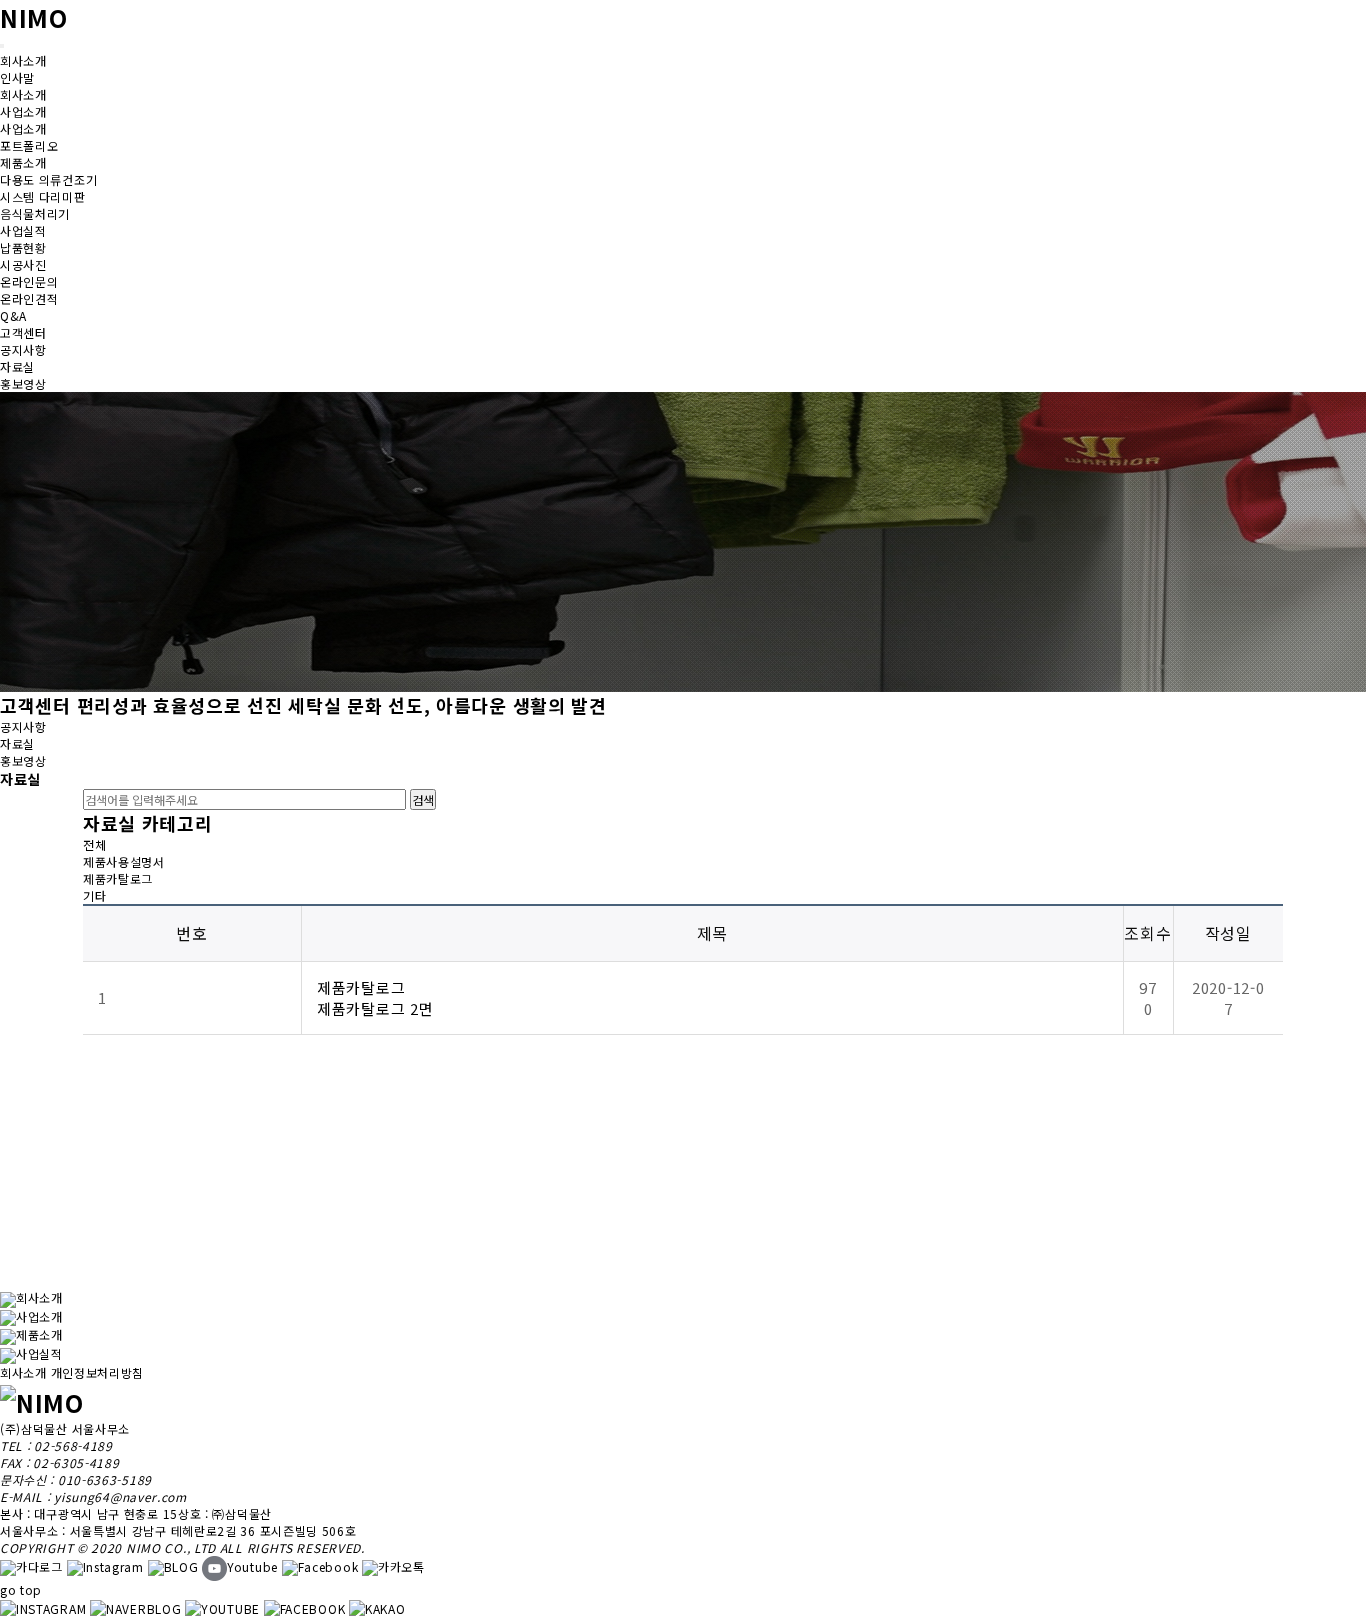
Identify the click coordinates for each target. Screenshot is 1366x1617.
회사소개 (39, 1297)
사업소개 (39, 1316)
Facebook (328, 1566)
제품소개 (39, 1334)
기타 (94, 895)
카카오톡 (401, 1566)
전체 (94, 844)
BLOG (181, 1566)
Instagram (113, 1566)
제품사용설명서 (124, 861)
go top (21, 1589)
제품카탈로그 (118, 878)
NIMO (34, 17)
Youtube (252, 1566)
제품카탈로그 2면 (375, 1008)
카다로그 (39, 1566)
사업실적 (39, 1353)
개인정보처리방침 (98, 1372)
